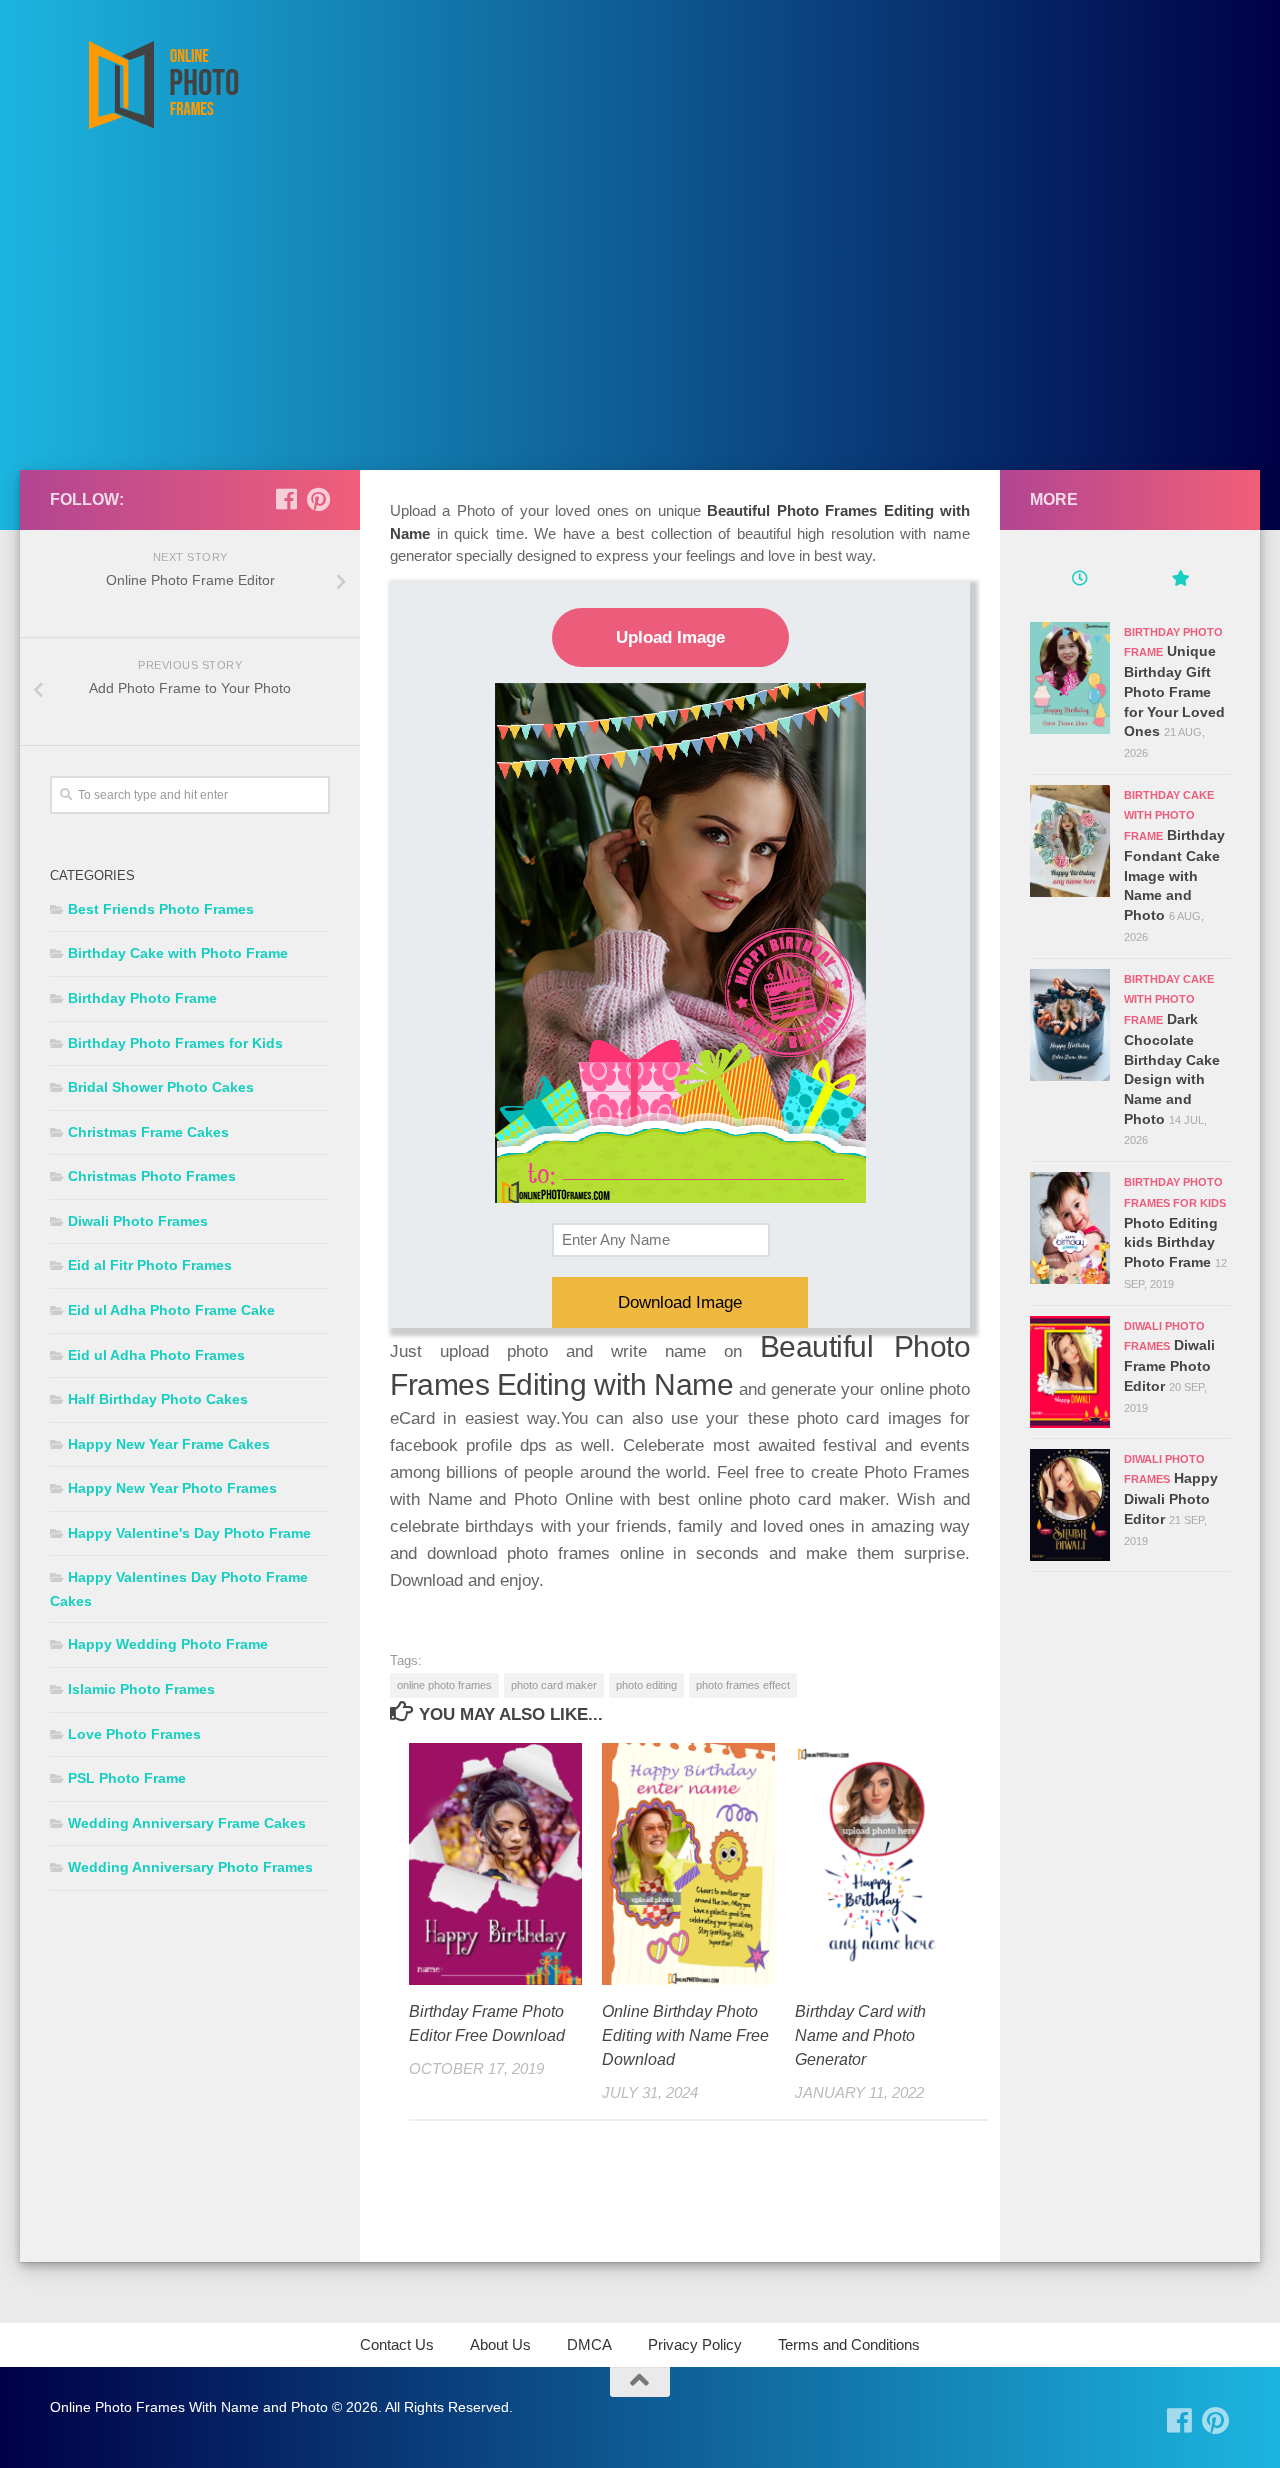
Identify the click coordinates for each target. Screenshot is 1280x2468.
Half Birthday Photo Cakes (158, 1399)
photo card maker (554, 1685)
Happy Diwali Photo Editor (1171, 1498)
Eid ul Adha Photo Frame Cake (171, 1310)
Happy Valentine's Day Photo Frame (189, 1533)
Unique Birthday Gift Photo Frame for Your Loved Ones (1174, 691)
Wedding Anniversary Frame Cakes (187, 1823)
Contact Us (397, 2344)
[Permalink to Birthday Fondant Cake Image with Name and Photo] (1070, 841)
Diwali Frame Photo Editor (1169, 1365)
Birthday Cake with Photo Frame (178, 953)
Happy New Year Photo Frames (172, 1488)
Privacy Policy (695, 2344)
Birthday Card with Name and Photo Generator (860, 2035)
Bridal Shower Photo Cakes (161, 1087)
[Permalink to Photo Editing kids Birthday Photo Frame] (1070, 1228)
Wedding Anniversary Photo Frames (190, 1867)
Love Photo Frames (134, 1734)
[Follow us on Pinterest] (318, 499)
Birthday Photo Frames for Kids (175, 1043)
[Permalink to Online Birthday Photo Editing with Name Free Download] (688, 1864)
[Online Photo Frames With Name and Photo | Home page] (162, 85)
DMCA (589, 2344)
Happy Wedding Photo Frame (168, 1644)
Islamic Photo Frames (141, 1689)
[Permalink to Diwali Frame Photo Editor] (1070, 1372)
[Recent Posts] (1080, 581)
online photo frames (444, 1685)
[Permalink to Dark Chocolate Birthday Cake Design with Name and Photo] (1070, 1025)
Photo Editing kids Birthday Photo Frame (1171, 1242)
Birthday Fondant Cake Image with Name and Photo (1174, 875)
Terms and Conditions (849, 2344)
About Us (500, 2344)
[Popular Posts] (1180, 581)
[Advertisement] (640, 320)
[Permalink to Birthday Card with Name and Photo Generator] (881, 1864)
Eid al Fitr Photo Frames (150, 1265)
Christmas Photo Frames (152, 1176)
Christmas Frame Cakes (148, 1132)
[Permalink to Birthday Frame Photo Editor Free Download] (495, 1864)
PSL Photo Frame (127, 1778)
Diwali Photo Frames (138, 1221)
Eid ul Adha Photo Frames (156, 1355)
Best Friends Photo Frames (161, 909)
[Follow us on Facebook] (286, 499)
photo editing (646, 1685)
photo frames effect (743, 1685)
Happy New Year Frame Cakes (169, 1444)
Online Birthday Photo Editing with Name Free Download (685, 2035)
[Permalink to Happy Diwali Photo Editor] (1070, 1505)
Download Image (680, 1302)
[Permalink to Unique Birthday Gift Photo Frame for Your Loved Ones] (1070, 678)
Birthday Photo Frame (142, 998)
